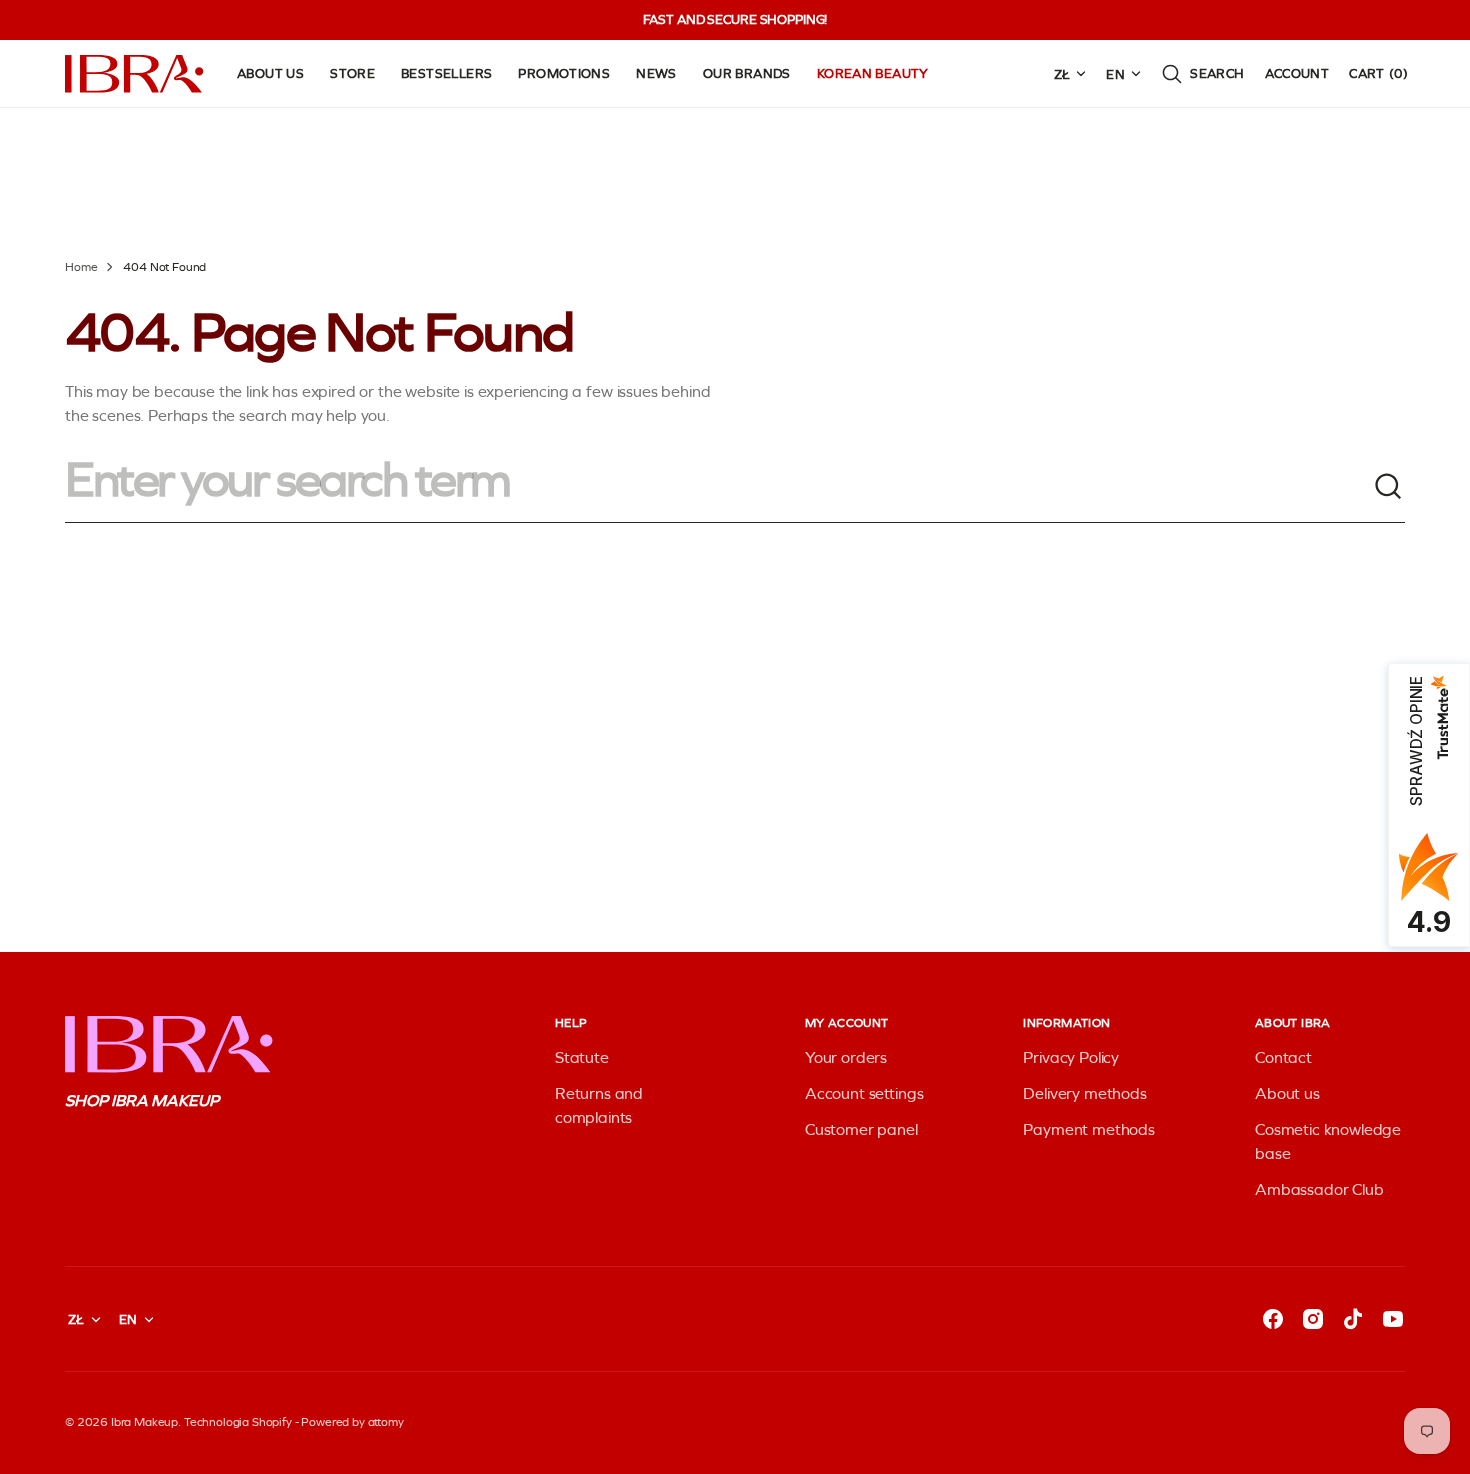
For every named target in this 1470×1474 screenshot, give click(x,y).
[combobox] (719, 487)
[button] (1202, 74)
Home (81, 267)
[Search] (1389, 487)
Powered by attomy (352, 1422)
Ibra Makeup (144, 1422)
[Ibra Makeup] (135, 74)
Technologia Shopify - (241, 1422)
